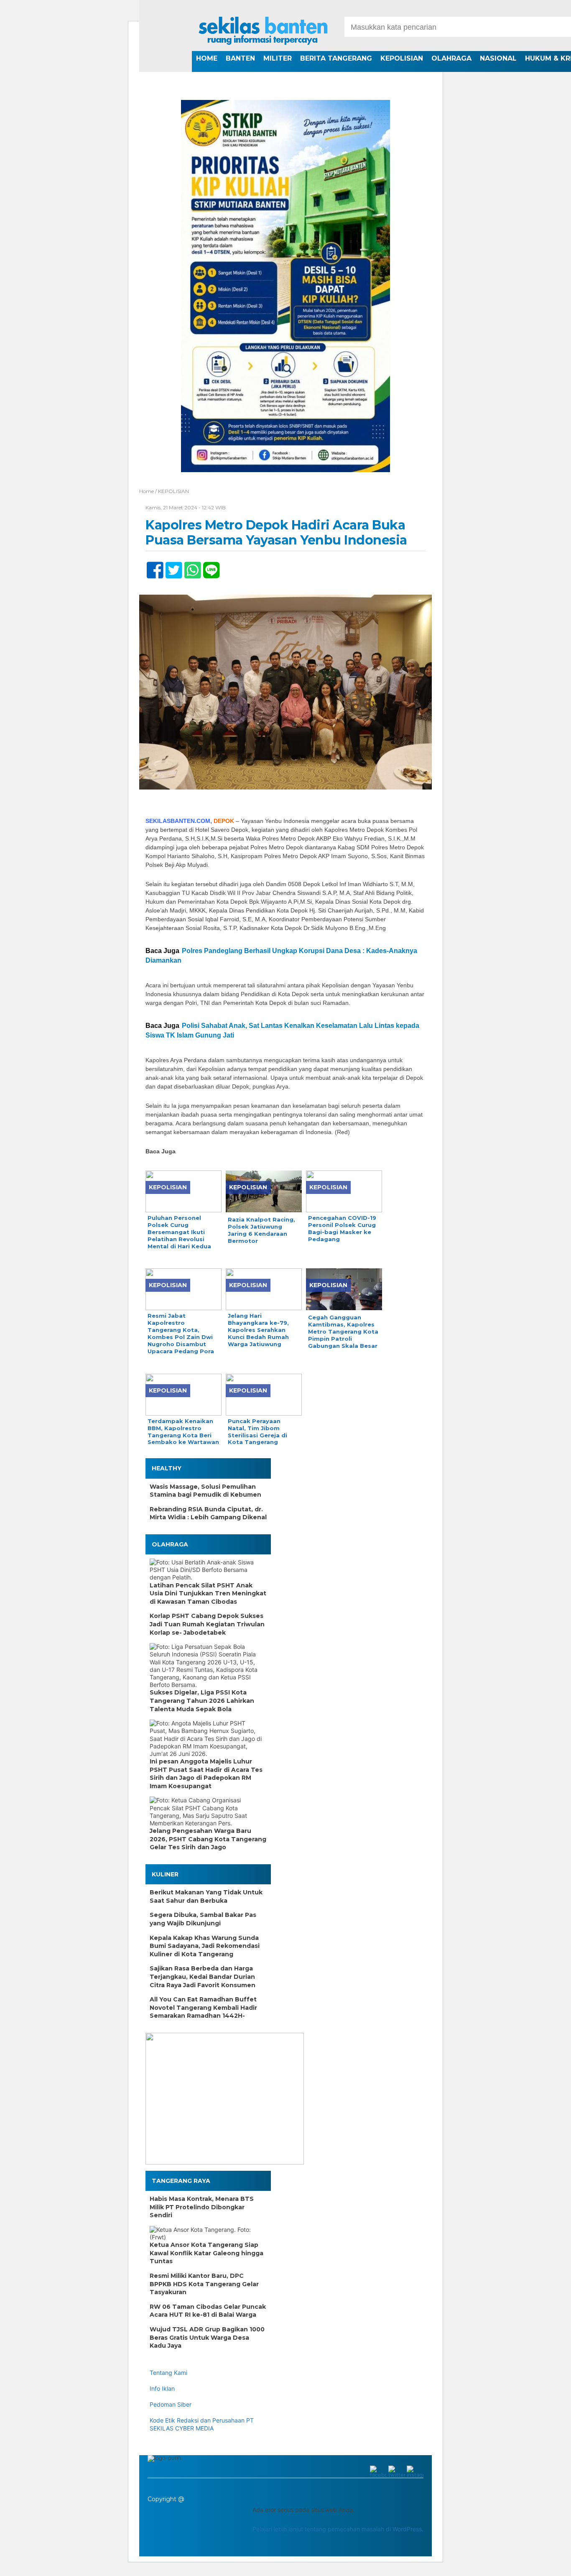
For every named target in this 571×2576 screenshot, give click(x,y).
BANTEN (240, 58)
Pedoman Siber (171, 2404)
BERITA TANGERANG (336, 58)
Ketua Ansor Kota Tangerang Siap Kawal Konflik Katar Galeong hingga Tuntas (206, 2253)
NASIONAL (498, 58)
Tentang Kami (168, 2373)
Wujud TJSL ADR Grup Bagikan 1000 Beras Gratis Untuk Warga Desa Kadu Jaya (207, 2337)
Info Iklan (162, 2388)
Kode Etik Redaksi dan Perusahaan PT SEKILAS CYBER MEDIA (202, 2424)
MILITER (278, 58)
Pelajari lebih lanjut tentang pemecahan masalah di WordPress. (338, 2529)
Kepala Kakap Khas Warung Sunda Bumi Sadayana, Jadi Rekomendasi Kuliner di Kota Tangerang (205, 1946)
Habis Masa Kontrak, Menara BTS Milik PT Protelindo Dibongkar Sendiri (202, 2207)
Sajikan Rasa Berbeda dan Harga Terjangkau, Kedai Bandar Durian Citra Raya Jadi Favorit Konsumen (203, 1977)
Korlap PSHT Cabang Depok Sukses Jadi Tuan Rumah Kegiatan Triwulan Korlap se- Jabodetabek (207, 1624)
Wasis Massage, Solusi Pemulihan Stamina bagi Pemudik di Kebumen (205, 1491)
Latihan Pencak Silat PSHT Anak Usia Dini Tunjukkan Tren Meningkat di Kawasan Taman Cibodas (208, 1593)
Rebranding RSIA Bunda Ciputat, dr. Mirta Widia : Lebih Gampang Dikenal (208, 1513)
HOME (207, 58)
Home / (149, 491)
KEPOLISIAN (402, 58)
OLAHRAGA (451, 58)
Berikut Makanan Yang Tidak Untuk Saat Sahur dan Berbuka (206, 1896)
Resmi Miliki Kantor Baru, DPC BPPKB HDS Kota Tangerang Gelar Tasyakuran (204, 2284)
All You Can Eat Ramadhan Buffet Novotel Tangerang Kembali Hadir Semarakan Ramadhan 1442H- (203, 2007)
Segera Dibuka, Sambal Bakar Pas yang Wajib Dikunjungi (203, 1919)
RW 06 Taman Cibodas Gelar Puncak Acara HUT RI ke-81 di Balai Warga (208, 2311)
